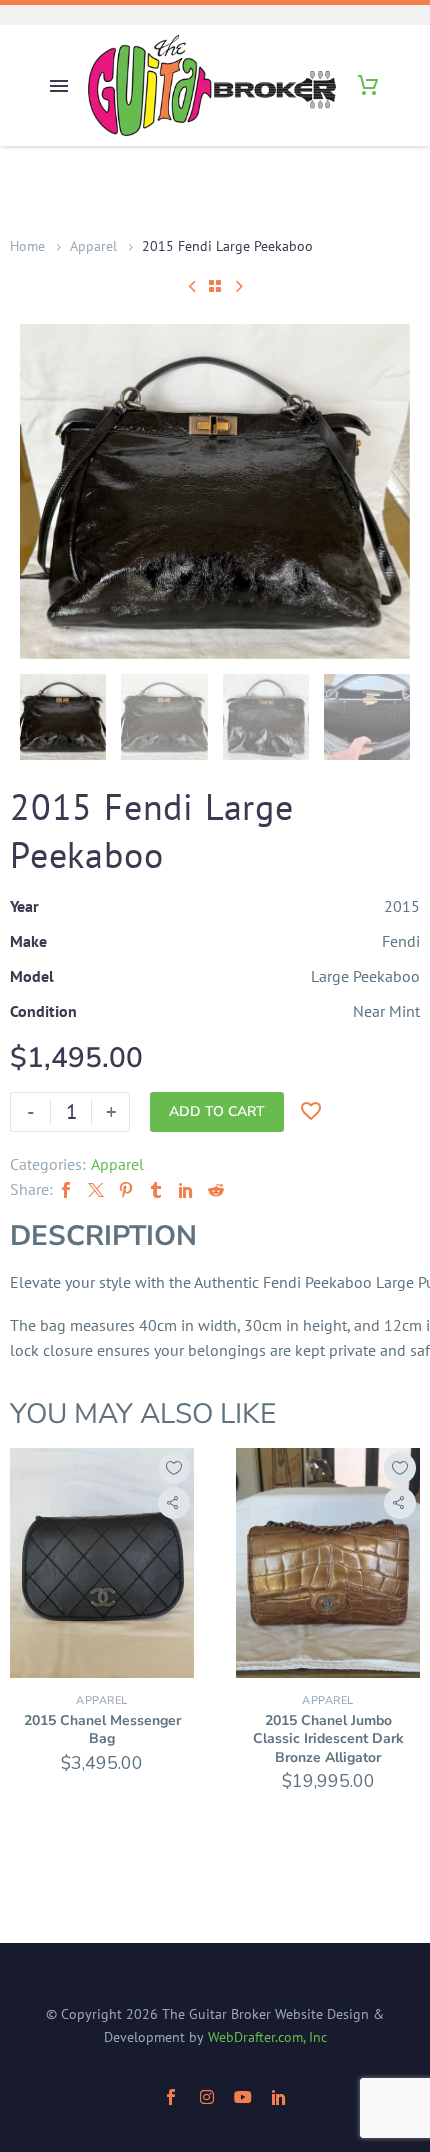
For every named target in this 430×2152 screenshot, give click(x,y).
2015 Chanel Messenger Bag (102, 1729)
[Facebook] (66, 1190)
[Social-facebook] (171, 2097)
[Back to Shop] (215, 286)
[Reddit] (216, 1190)
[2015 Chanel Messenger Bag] (102, 1563)
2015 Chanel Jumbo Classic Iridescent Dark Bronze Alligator (328, 1738)
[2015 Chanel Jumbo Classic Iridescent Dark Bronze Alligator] (328, 1563)
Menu (59, 86)
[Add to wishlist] (174, 1468)
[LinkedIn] (186, 1190)
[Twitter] (96, 1190)
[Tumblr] (156, 1190)
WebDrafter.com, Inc (267, 2037)
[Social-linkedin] (279, 2097)
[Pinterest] (126, 1190)
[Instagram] (207, 2097)
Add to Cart (217, 1111)
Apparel (93, 246)
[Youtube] (243, 2097)
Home (27, 246)
